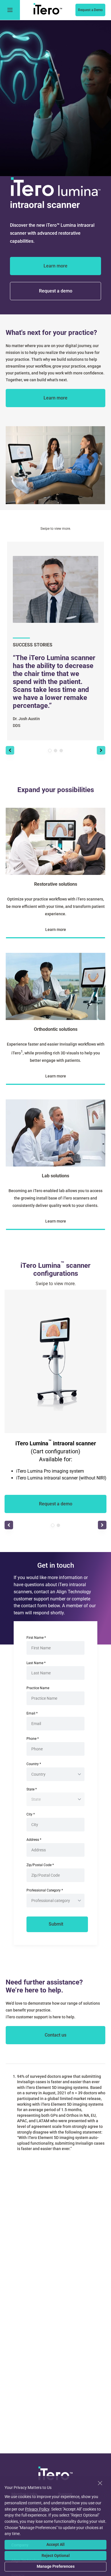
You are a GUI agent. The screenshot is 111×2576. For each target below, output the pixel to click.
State (32, 1789)
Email (32, 1713)
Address (34, 1840)
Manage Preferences (56, 2566)
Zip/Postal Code (40, 1865)
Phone (33, 1739)
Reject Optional (56, 2556)
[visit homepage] (55, 2474)
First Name (36, 1638)
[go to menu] (10, 10)
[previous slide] (10, 750)
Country (34, 1764)
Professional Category (45, 1890)
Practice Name (38, 1688)
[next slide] (101, 750)
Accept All (55, 2544)
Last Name (36, 1663)
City (31, 1814)
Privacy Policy (37, 2509)
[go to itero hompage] (48, 10)
